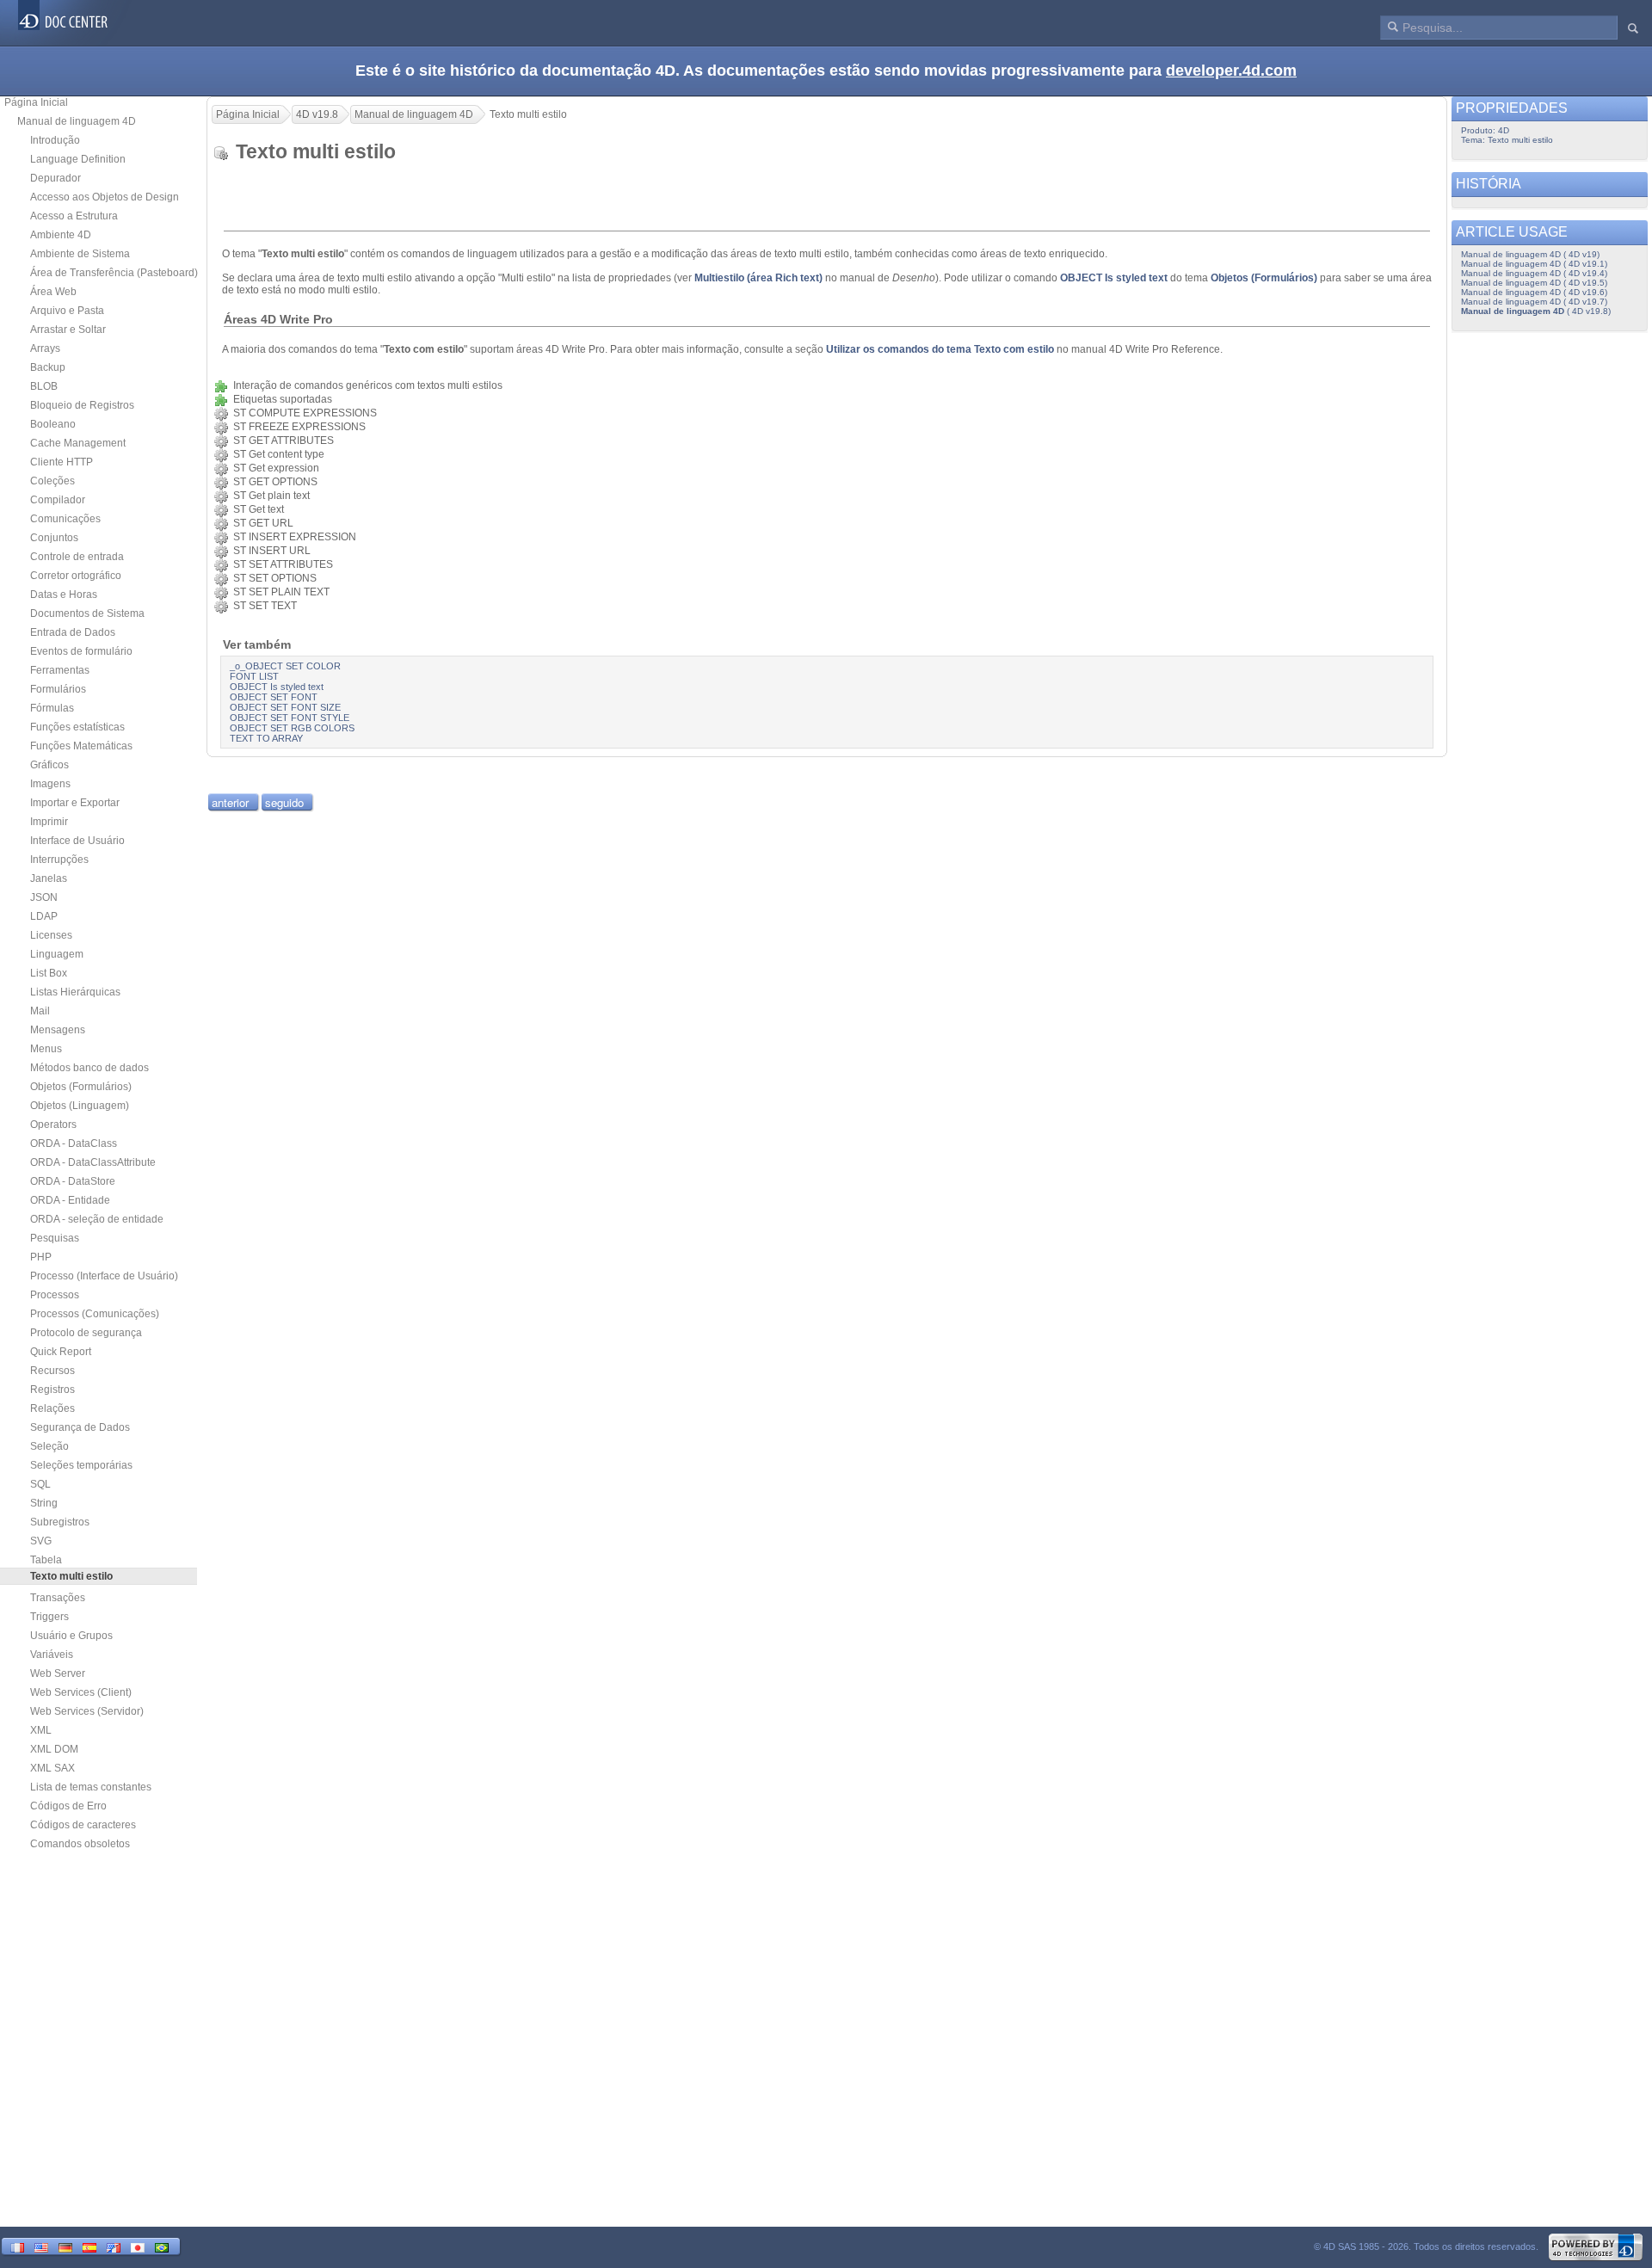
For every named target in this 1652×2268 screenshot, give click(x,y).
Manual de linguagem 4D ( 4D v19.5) (1534, 283)
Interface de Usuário (77, 841)
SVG (41, 1541)
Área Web (53, 292)
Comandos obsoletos (80, 1844)
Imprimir (49, 822)
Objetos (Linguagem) (80, 1106)
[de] (65, 2246)
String (44, 1503)
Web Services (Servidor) (87, 1711)
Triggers (49, 1617)
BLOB (44, 386)
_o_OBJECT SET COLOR (285, 666)
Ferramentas (60, 670)
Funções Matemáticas (81, 746)
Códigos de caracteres (83, 1825)
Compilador (58, 500)
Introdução (55, 140)
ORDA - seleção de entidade (97, 1219)
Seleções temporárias (81, 1465)
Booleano (53, 424)
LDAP (44, 916)
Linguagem (57, 954)
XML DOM (54, 1749)
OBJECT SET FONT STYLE (290, 718)
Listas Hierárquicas (75, 992)
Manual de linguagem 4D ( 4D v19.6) (1534, 292)
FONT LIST (254, 676)
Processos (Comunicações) (95, 1314)
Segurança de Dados (80, 1427)
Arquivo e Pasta (67, 311)
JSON (44, 897)
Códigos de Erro (68, 1806)
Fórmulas (52, 708)
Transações (58, 1598)
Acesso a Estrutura (74, 216)
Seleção (49, 1446)
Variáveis (52, 1655)
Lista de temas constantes (91, 1787)
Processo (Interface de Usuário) (104, 1276)
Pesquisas (55, 1238)
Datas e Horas (64, 595)
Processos (55, 1295)
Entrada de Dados (73, 632)
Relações (52, 1408)
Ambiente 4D (61, 235)
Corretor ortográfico (76, 576)
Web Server (58, 1673)
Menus (46, 1049)
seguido (284, 802)
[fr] (17, 2246)
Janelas (49, 878)
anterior (230, 802)
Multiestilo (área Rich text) (758, 278)
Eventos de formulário (81, 651)
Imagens (50, 784)
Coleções (52, 481)
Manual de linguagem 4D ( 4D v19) (1530, 254)
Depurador (55, 178)
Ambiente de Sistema (80, 254)
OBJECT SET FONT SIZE (285, 707)
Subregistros (60, 1522)
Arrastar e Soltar (68, 330)
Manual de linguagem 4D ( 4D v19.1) (1534, 264)
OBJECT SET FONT (274, 697)
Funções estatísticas (77, 727)
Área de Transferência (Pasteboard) (114, 273)
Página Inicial (36, 102)
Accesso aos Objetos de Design (105, 197)
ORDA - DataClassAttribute (93, 1162)
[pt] (162, 2246)
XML (41, 1730)
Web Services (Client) (81, 1692)
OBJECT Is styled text (1114, 278)
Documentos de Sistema (87, 613)
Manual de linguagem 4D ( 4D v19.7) (1534, 302)
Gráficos (49, 765)
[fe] (114, 2246)
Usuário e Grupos (71, 1636)
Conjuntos (54, 538)
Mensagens (58, 1030)
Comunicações (65, 519)
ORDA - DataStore (73, 1181)
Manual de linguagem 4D (77, 121)
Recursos (52, 1371)
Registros (52, 1390)
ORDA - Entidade (70, 1200)
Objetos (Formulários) (81, 1087)
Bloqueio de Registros (82, 405)
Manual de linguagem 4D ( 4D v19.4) (1534, 273)
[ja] (138, 2246)
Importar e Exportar (75, 803)
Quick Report (61, 1352)
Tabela (46, 1560)
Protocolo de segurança (86, 1333)
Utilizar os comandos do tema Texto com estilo (940, 349)
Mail (40, 1011)
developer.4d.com (1231, 71)
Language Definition (78, 159)
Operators (53, 1125)
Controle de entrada (77, 557)
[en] (41, 2246)
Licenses (51, 935)
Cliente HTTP (62, 462)
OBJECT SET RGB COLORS (292, 728)
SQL (40, 1484)
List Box (49, 973)
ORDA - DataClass (74, 1143)
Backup (48, 367)
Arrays (45, 348)
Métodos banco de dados (89, 1068)
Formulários (58, 689)
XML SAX (52, 1768)
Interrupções (59, 860)
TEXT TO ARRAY (266, 738)
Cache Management (78, 443)
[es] (89, 2246)
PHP (41, 1257)
